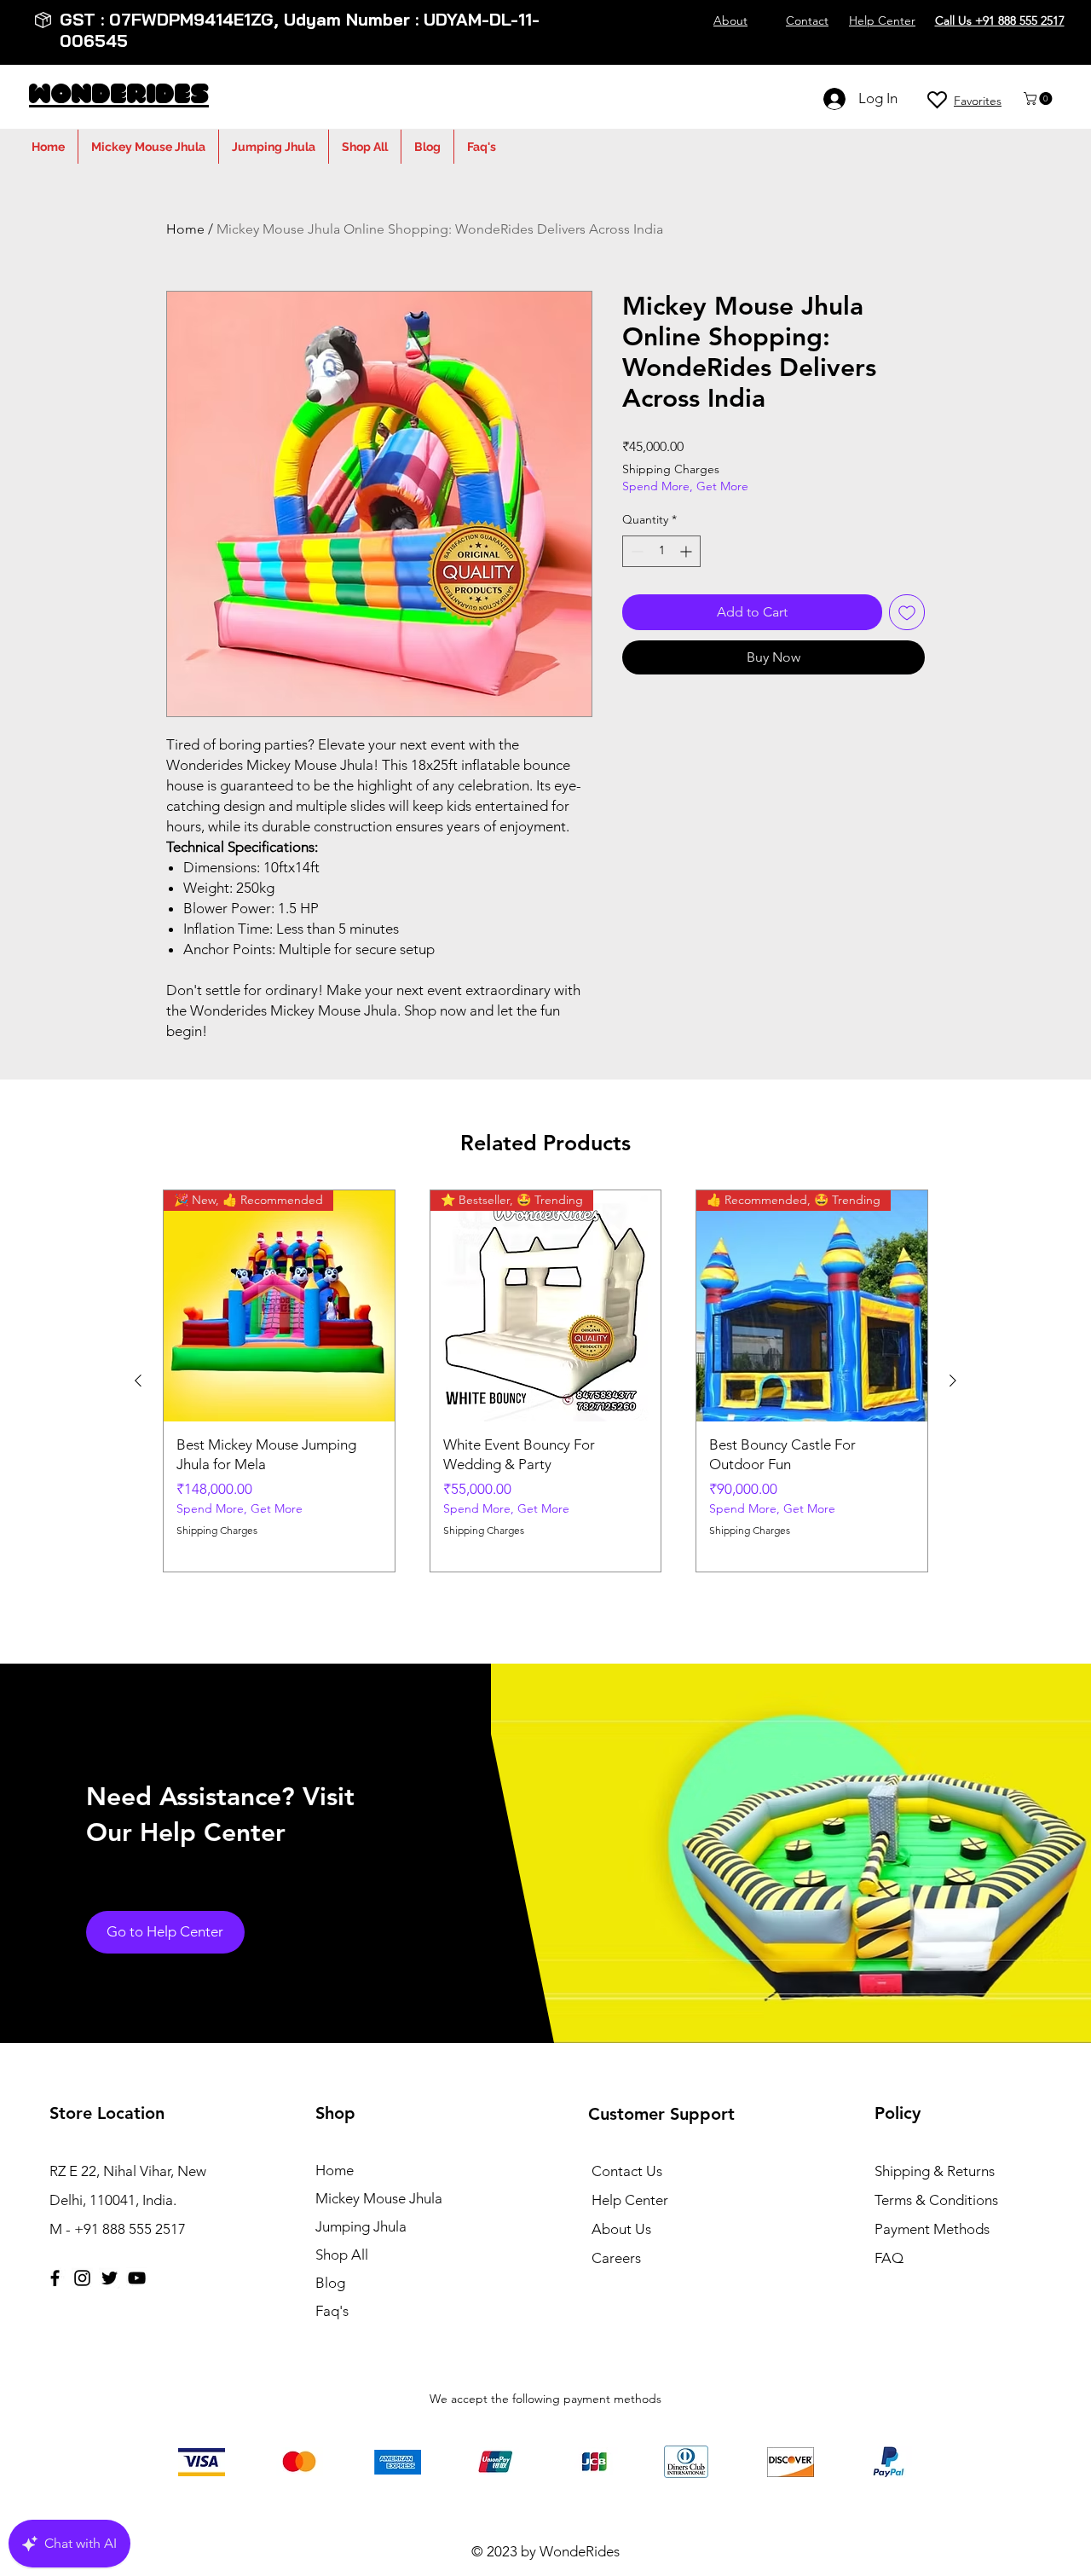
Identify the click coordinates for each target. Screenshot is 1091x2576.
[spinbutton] (661, 551)
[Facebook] (55, 2278)
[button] (1039, 98)
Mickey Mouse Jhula (379, 2198)
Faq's (332, 2311)
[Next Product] (953, 1381)
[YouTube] (137, 2278)
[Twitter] (110, 2278)
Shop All (342, 2255)
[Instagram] (82, 2278)
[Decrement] (635, 551)
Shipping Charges (671, 469)
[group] (545, 1381)
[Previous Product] (138, 1381)
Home (185, 229)
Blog (330, 2283)
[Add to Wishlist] (907, 612)
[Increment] (687, 551)
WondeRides (119, 96)
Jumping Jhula (361, 2226)
